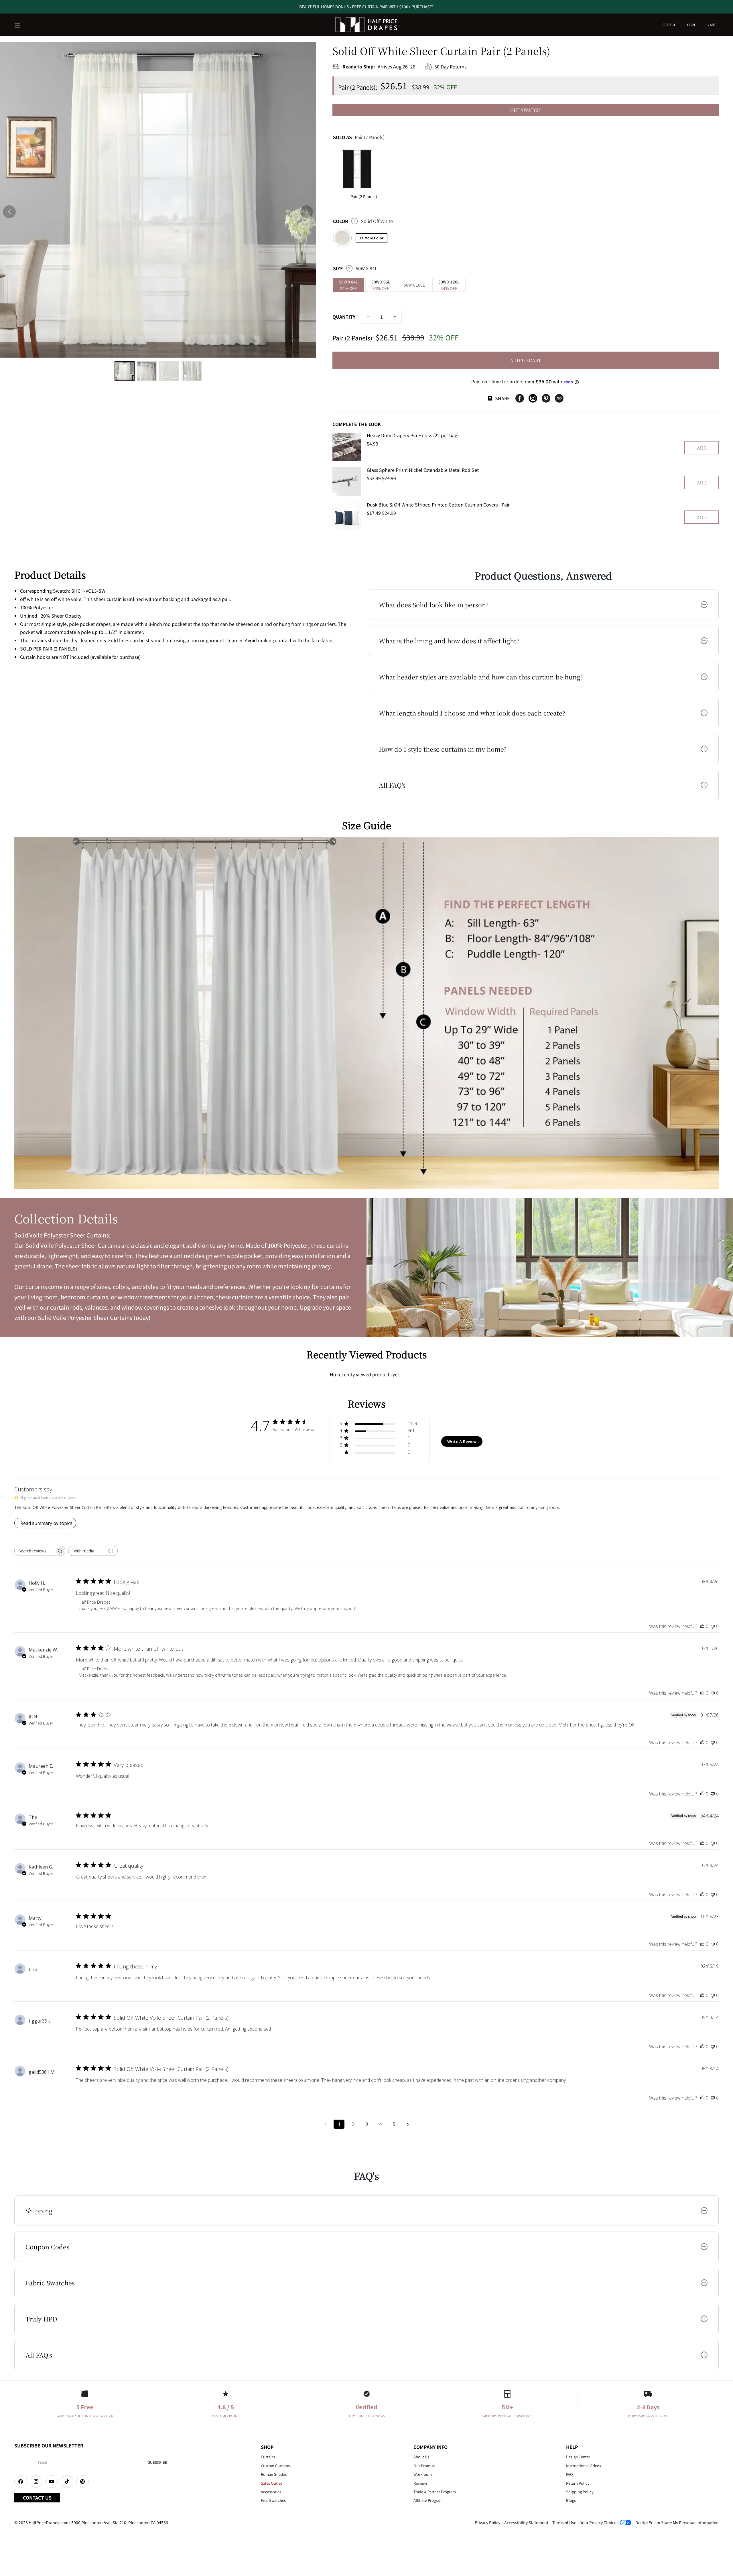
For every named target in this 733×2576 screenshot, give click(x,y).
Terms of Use (564, 2522)
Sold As (359, 137)
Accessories (271, 2492)
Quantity (344, 317)
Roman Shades (274, 2474)
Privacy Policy (487, 2522)
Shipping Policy (580, 2492)
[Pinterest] (546, 398)
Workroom (423, 2474)
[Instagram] (533, 398)
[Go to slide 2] (147, 371)
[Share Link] (559, 398)
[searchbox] (35, 1551)
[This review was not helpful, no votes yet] (713, 1626)
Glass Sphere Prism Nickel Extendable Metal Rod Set (423, 470)
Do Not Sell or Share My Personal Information (677, 2522)
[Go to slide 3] (169, 371)
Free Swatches (273, 2500)
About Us (421, 2457)
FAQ (570, 2474)
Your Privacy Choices (599, 2522)
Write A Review (462, 1441)
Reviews (420, 2483)
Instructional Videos (584, 2466)
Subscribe (157, 2462)
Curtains (268, 2457)
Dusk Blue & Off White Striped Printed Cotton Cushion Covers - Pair (438, 504)
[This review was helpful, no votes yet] (702, 1626)
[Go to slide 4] (192, 371)
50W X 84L (348, 285)
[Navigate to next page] (408, 2124)
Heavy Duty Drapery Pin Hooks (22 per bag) (413, 435)
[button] (18, 25)
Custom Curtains (275, 2466)
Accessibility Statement (526, 2522)
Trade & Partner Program (435, 2492)
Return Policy (578, 2483)
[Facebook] (520, 398)
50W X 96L (381, 285)
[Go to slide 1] (125, 371)
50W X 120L (449, 285)
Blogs (571, 2500)
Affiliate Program (428, 2500)
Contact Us (37, 2498)
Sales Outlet (271, 2483)
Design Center (578, 2457)
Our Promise (424, 2466)
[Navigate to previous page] (325, 2124)
